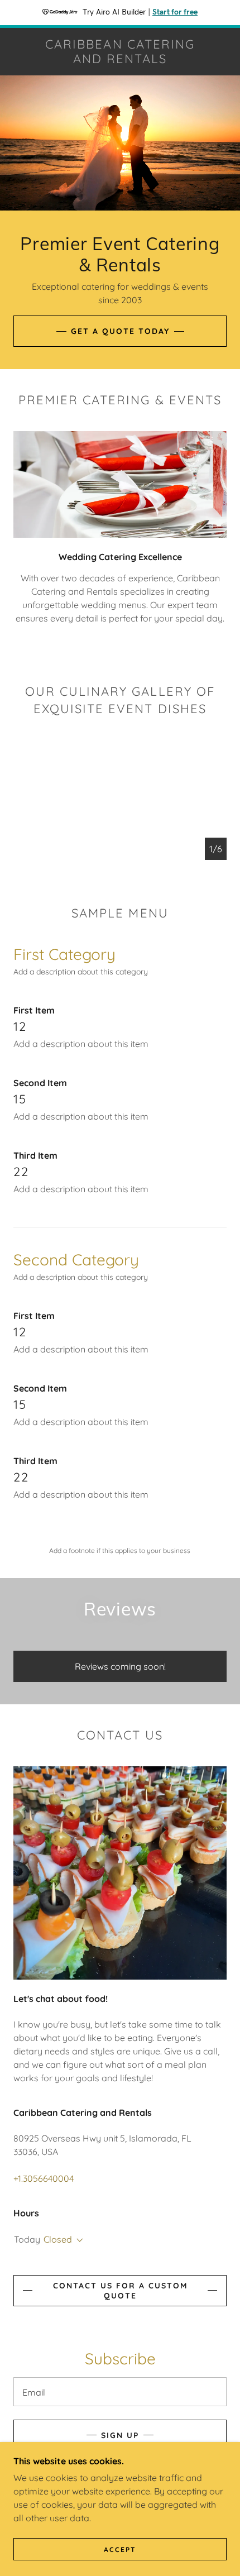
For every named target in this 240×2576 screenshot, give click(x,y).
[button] (78, 2240)
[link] (120, 52)
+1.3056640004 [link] (44, 2178)
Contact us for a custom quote (120, 2291)
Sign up (120, 2435)
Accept (120, 2549)
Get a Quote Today (120, 331)
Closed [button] (58, 2239)
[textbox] (120, 2392)
